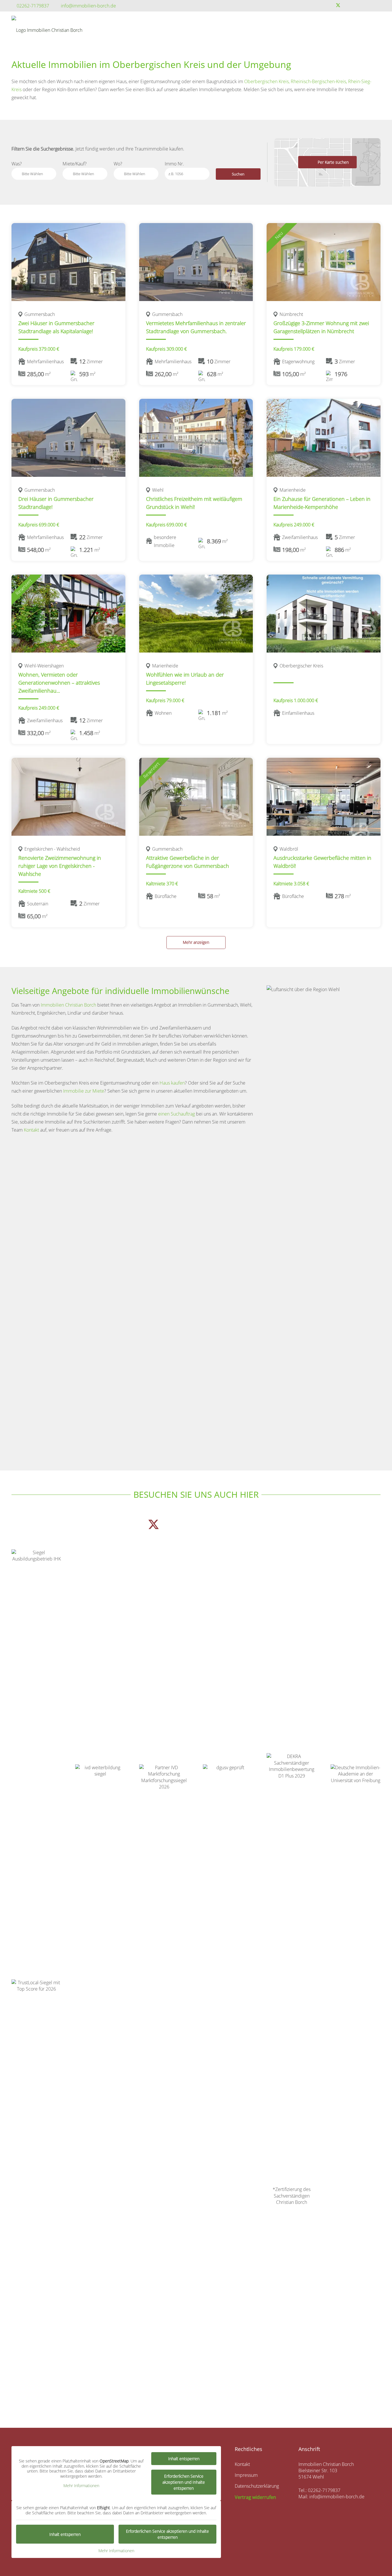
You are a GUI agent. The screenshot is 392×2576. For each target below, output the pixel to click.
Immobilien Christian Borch (69, 1005)
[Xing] (348, 5)
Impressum (246, 2475)
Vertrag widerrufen (255, 2497)
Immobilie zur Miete (84, 1091)
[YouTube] (357, 5)
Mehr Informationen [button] (81, 2486)
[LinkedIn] (376, 5)
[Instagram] (366, 5)
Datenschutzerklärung (257, 2486)
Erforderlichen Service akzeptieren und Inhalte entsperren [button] (184, 2482)
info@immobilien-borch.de (337, 2497)
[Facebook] (328, 5)
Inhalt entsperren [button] (184, 2459)
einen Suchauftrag (176, 1114)
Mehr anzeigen (196, 942)
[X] (338, 5)
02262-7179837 (324, 2490)
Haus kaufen (172, 1083)
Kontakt (31, 1130)
